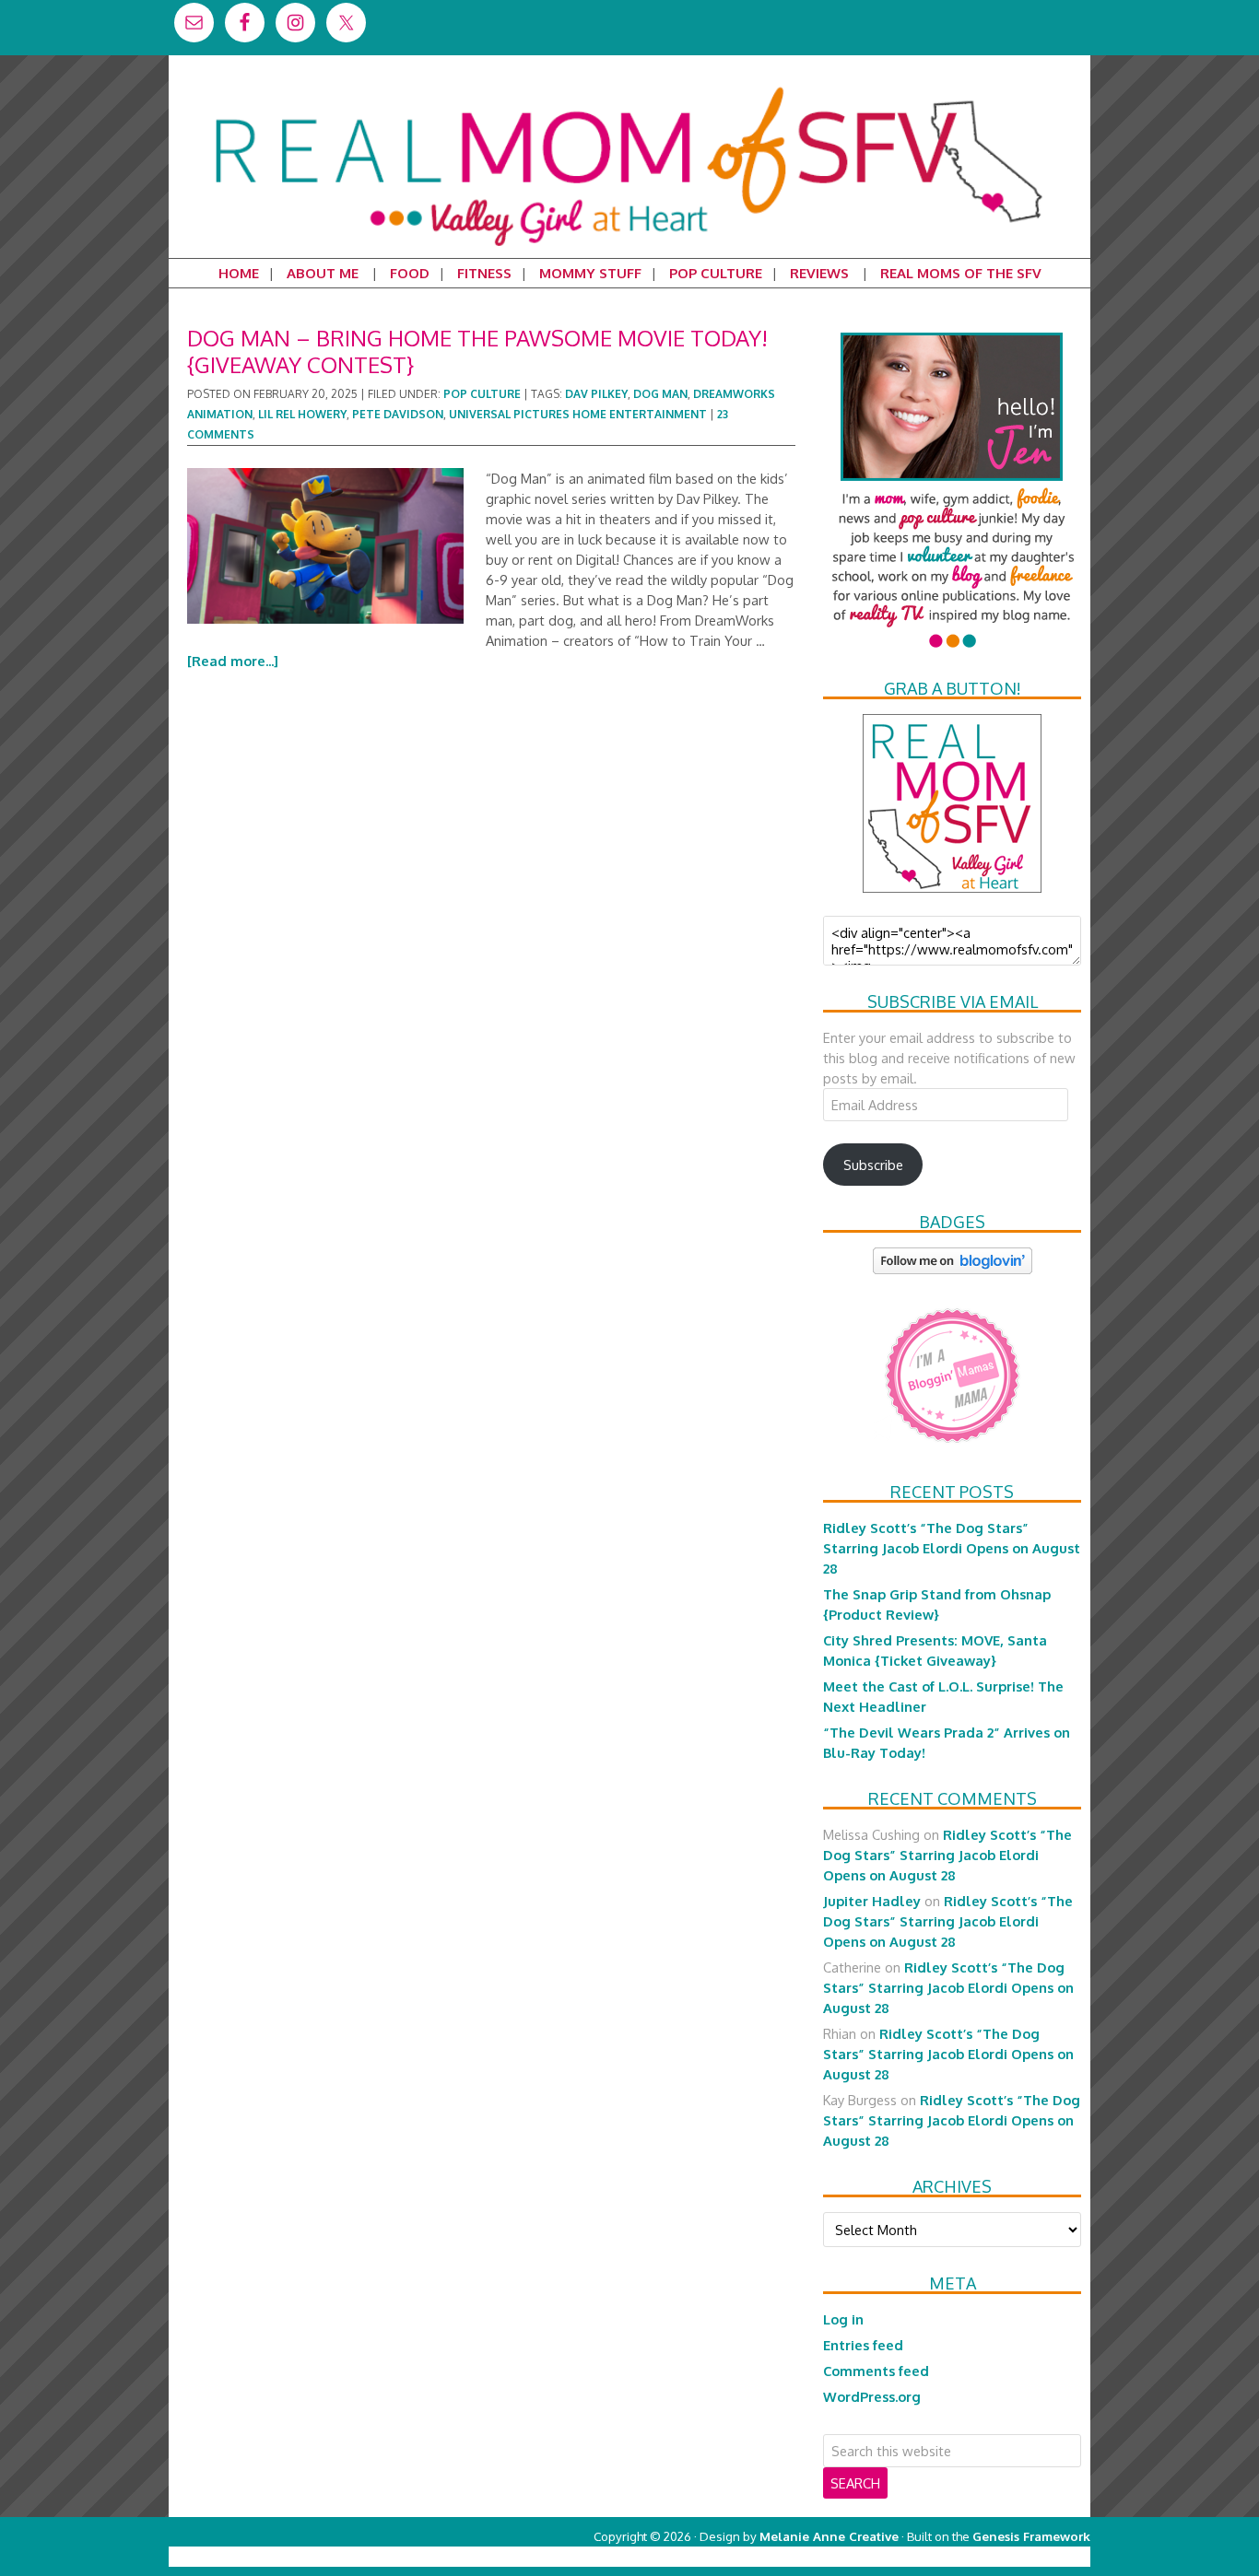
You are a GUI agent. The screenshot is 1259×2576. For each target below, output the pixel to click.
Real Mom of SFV (629, 87)
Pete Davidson (398, 414)
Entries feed (863, 2345)
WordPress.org (872, 2396)
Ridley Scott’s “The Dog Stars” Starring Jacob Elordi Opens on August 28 (952, 1548)
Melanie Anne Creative (829, 2536)
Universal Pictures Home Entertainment (578, 414)
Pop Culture (482, 394)
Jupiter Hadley (872, 1901)
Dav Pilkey (596, 394)
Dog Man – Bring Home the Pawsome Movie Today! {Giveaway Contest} (477, 351)
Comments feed (876, 2371)
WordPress (1012, 2556)
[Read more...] (233, 661)
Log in (843, 2319)
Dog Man (660, 394)
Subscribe (873, 1165)
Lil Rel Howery (302, 414)
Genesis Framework (1031, 2536)
